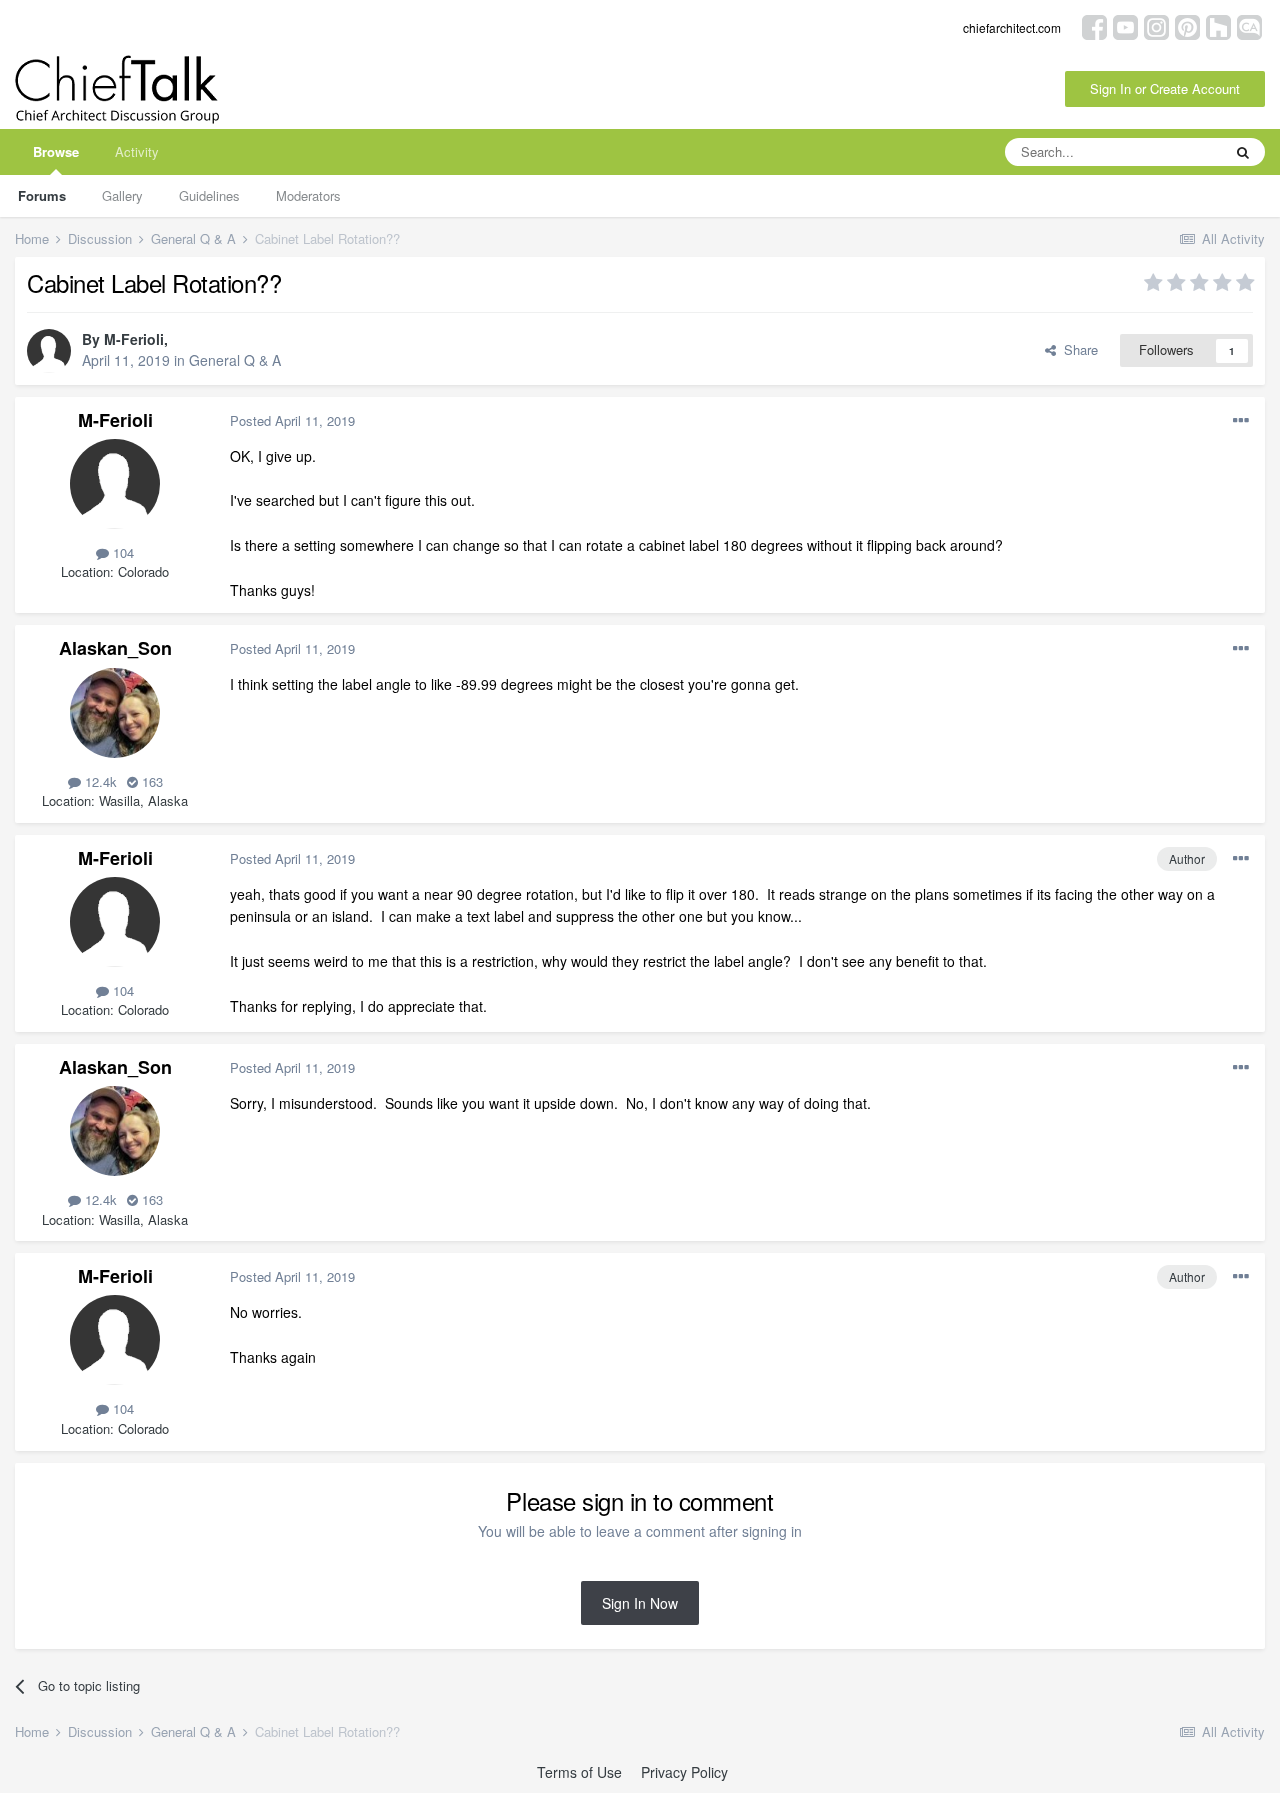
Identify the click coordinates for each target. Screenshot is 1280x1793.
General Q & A (235, 360)
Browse (56, 151)
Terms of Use (579, 1772)
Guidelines (209, 195)
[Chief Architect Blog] (1249, 25)
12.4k (99, 781)
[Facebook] (1094, 25)
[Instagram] (1156, 25)
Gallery (122, 195)
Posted (292, 420)
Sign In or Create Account (1165, 88)
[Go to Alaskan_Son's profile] (115, 713)
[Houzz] (1218, 25)
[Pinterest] (1187, 25)
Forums (42, 195)
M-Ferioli (134, 339)
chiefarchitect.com (1012, 27)
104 (121, 552)
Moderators (308, 195)
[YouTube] (1125, 25)
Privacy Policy (684, 1772)
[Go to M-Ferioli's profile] (49, 351)
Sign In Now (640, 1603)
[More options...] (1241, 421)
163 (150, 781)
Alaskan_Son (115, 648)
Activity (137, 151)
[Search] (1243, 152)
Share (1077, 349)
